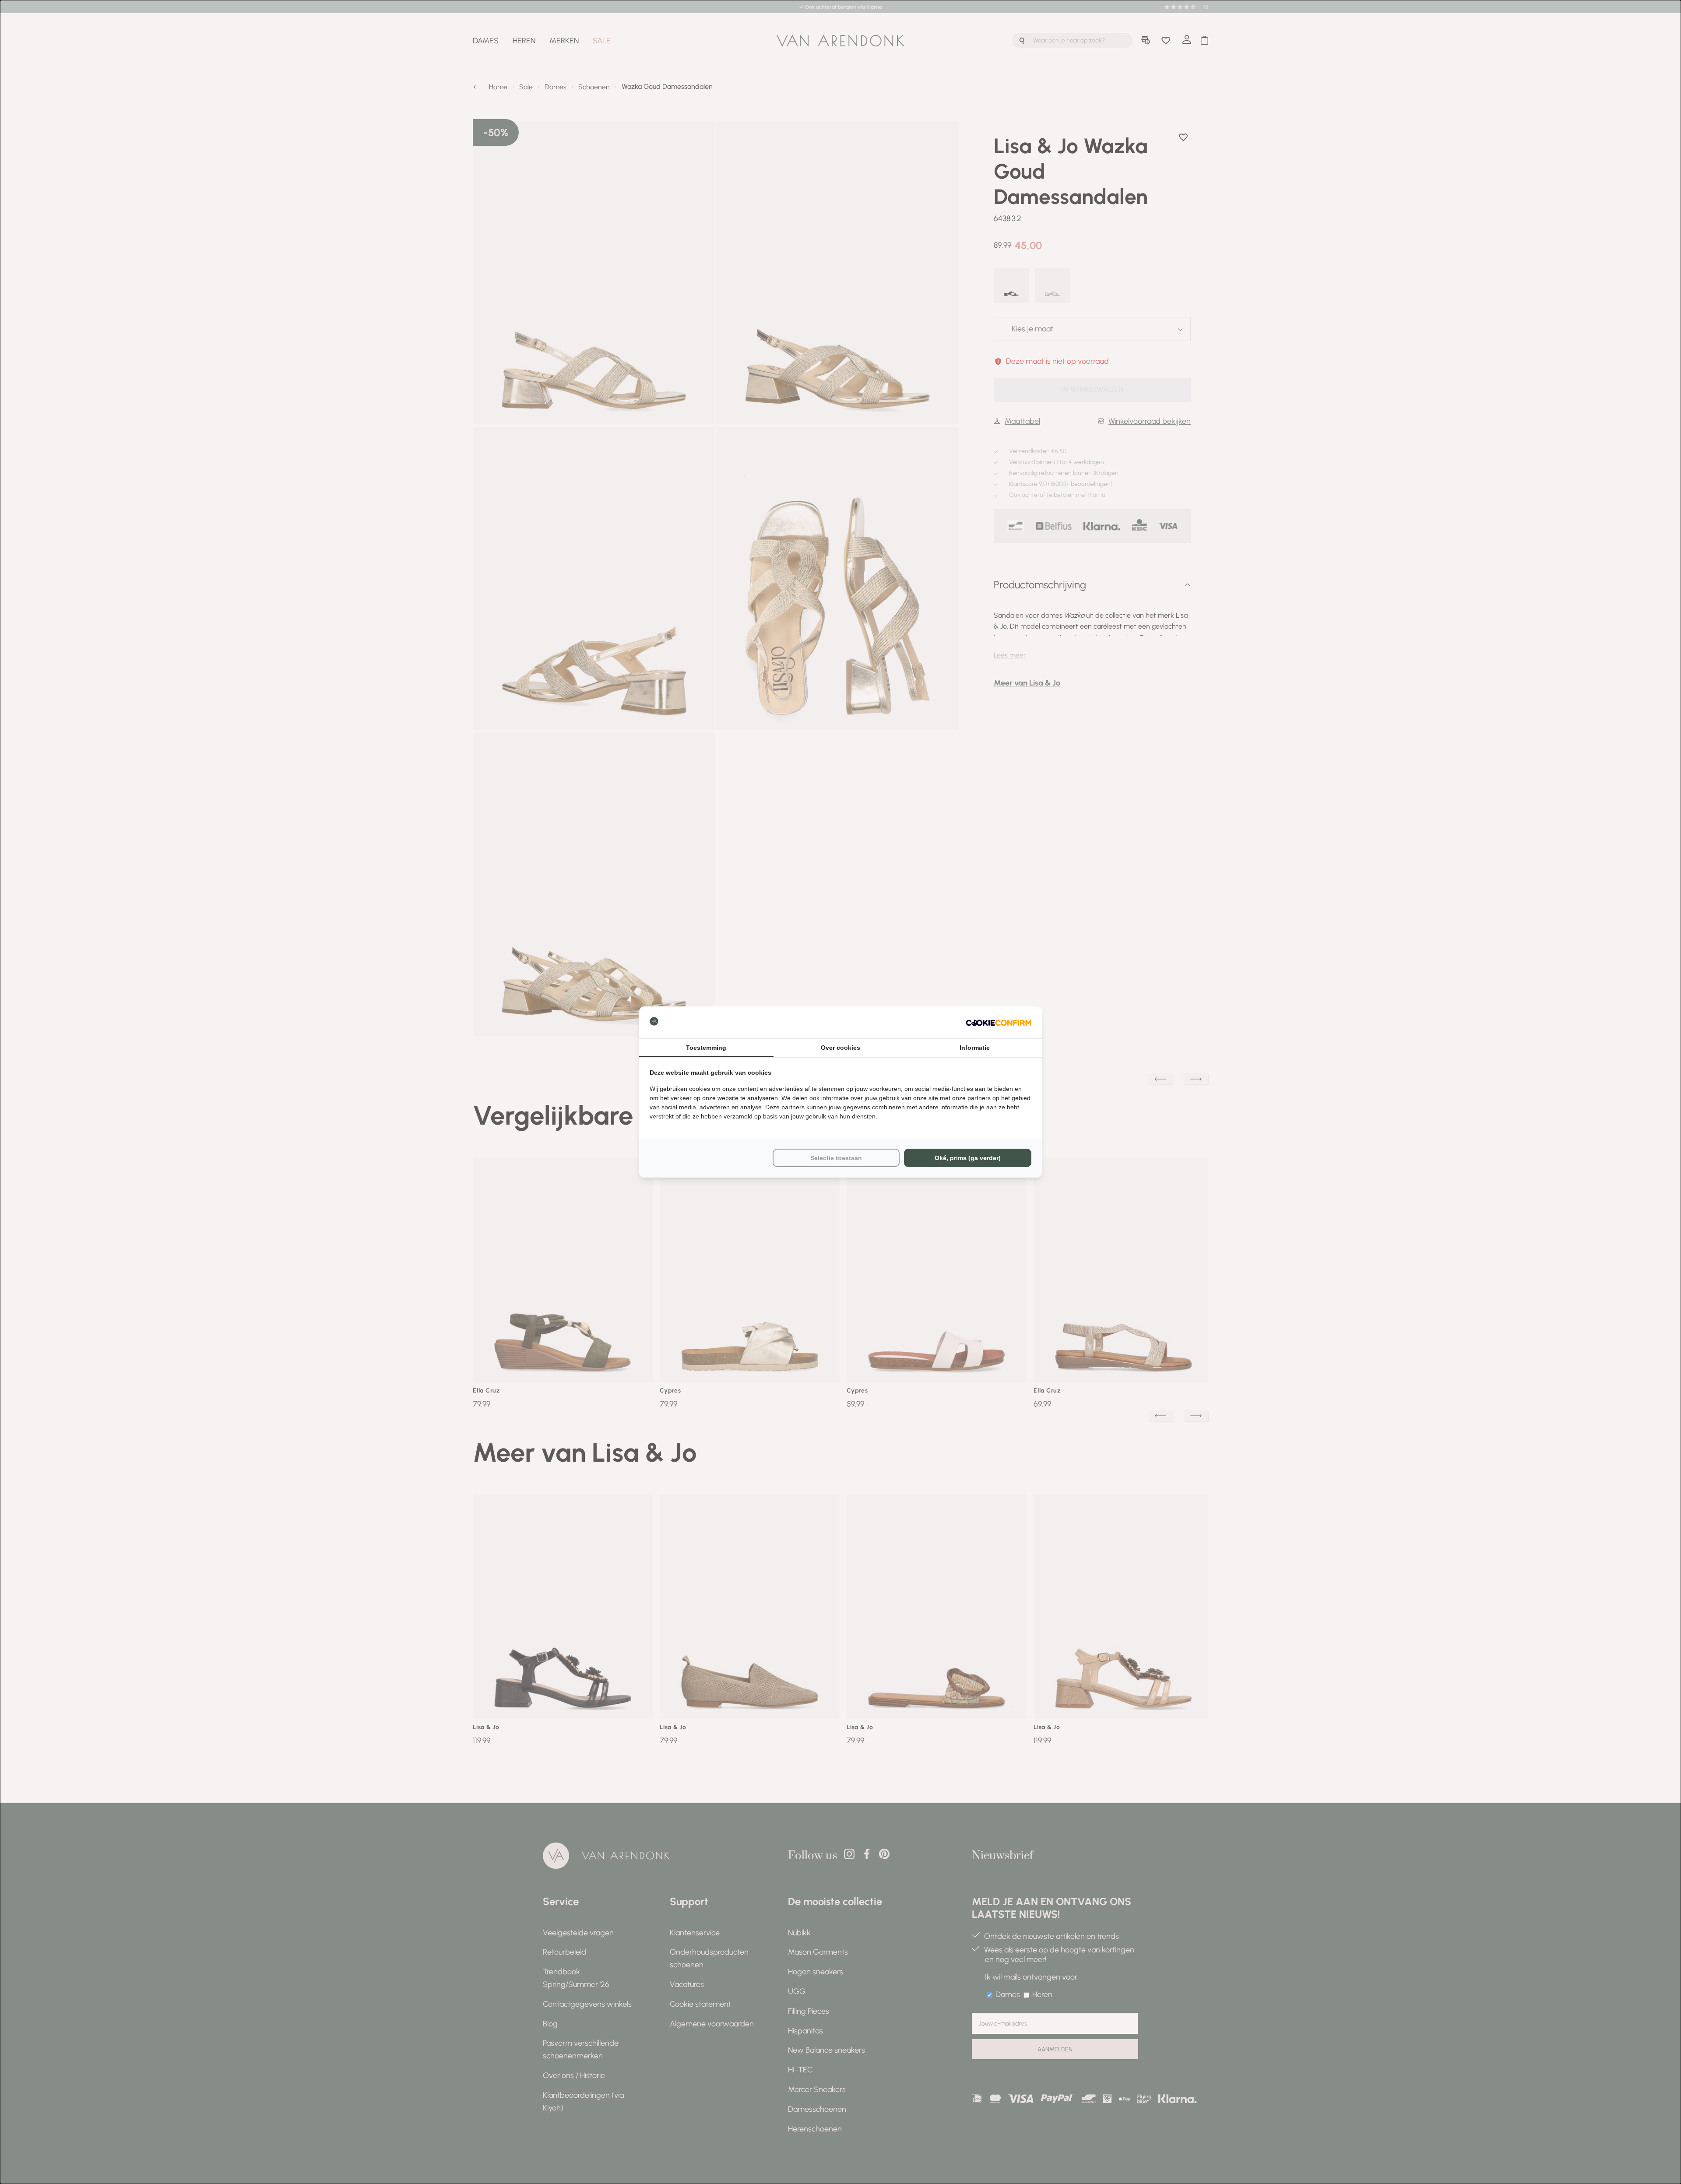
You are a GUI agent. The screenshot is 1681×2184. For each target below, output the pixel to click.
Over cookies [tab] (840, 1048)
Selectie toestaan (836, 1158)
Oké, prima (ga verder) (968, 1158)
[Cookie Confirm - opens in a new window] (999, 1022)
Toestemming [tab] (706, 1048)
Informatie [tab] (975, 1048)
